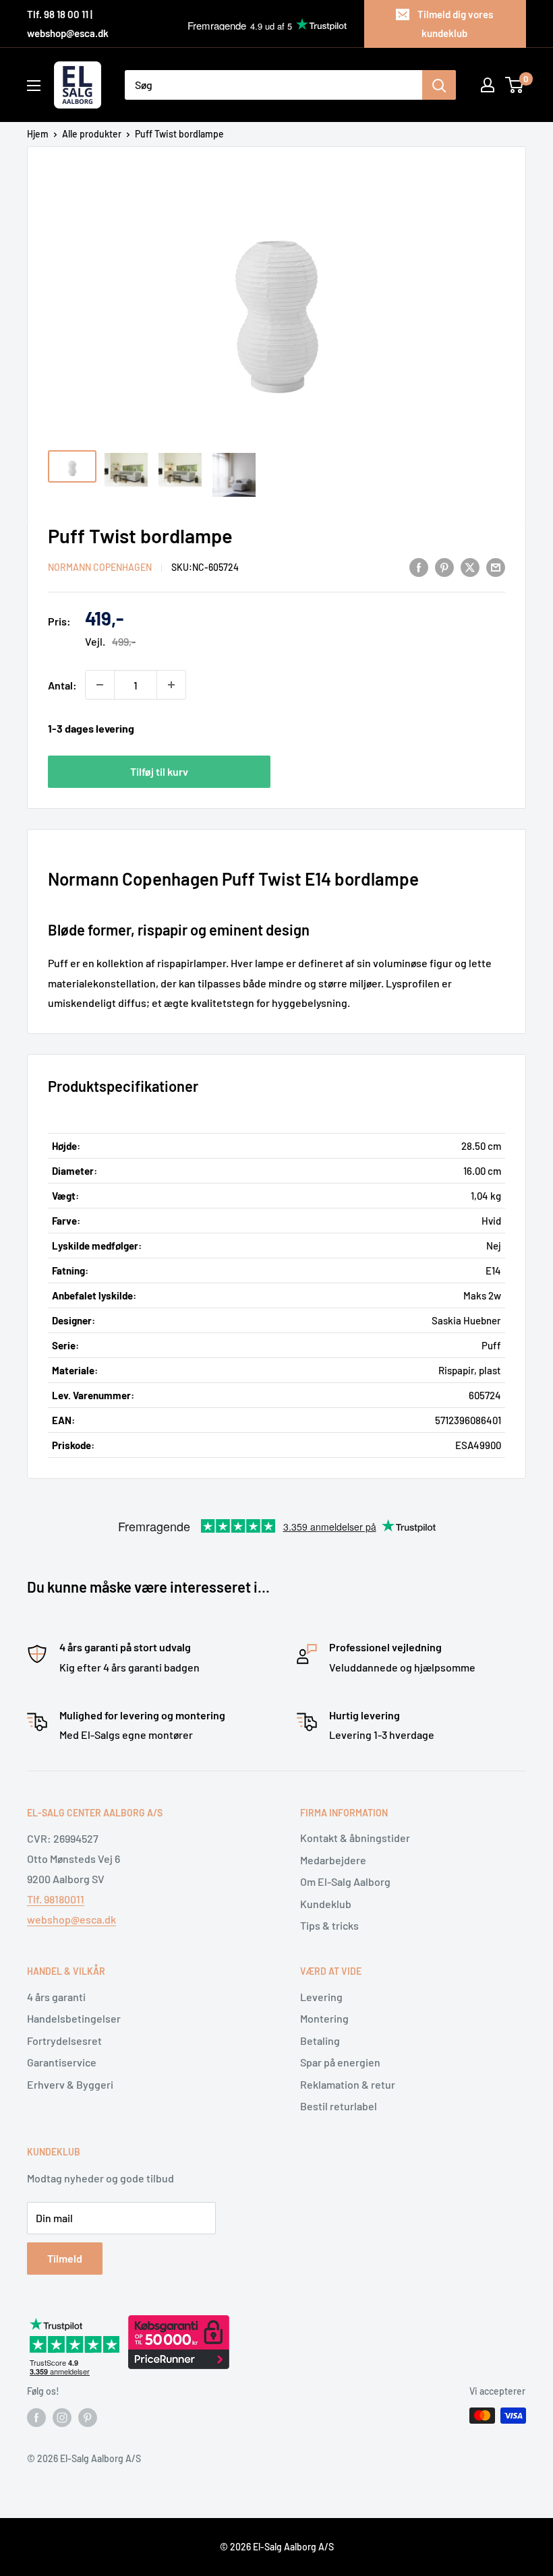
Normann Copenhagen (100, 567)
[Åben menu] (34, 86)
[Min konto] (488, 85)
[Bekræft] (439, 85)
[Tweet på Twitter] (470, 566)
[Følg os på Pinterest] (88, 2417)
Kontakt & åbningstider (355, 1838)
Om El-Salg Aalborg (345, 1881)
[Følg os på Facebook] (36, 2417)
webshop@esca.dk (71, 1919)
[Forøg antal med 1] (171, 685)
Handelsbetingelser (74, 2018)
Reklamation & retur (348, 2084)
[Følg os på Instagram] (62, 2417)
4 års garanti (56, 1997)
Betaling (320, 2041)
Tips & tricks (329, 1925)
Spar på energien (340, 2062)
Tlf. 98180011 (56, 1899)
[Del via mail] (496, 566)
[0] (515, 85)
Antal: (62, 685)
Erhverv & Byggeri (70, 2084)
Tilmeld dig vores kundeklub (455, 24)
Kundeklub (326, 1904)
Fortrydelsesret (64, 2041)
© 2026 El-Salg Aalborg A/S (277, 2547)
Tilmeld (65, 2258)
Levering (321, 1997)
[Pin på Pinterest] (444, 566)
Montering (324, 2018)
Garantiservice (62, 2062)
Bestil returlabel (339, 2106)
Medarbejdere (333, 1860)
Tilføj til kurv (159, 771)
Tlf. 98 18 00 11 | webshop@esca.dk (68, 24)
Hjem (38, 134)
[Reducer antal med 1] (100, 685)
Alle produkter (92, 134)
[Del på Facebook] (419, 566)
